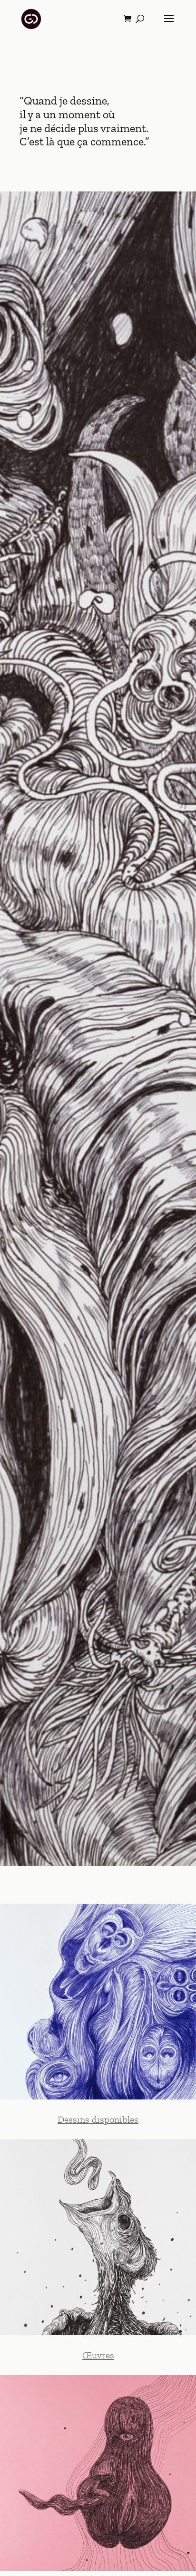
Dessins (73, 2119)
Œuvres (98, 2355)
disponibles (114, 2119)
